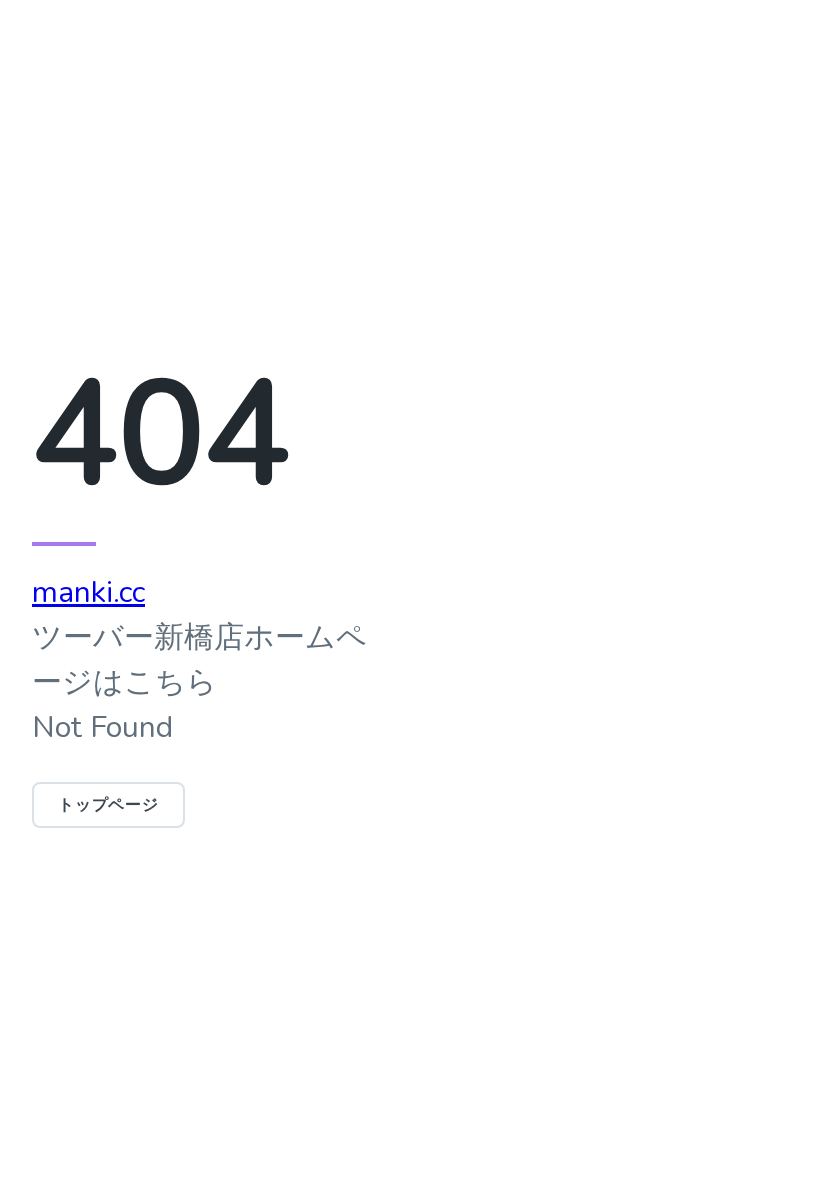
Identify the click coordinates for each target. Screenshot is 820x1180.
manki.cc (88, 592)
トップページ (108, 805)
